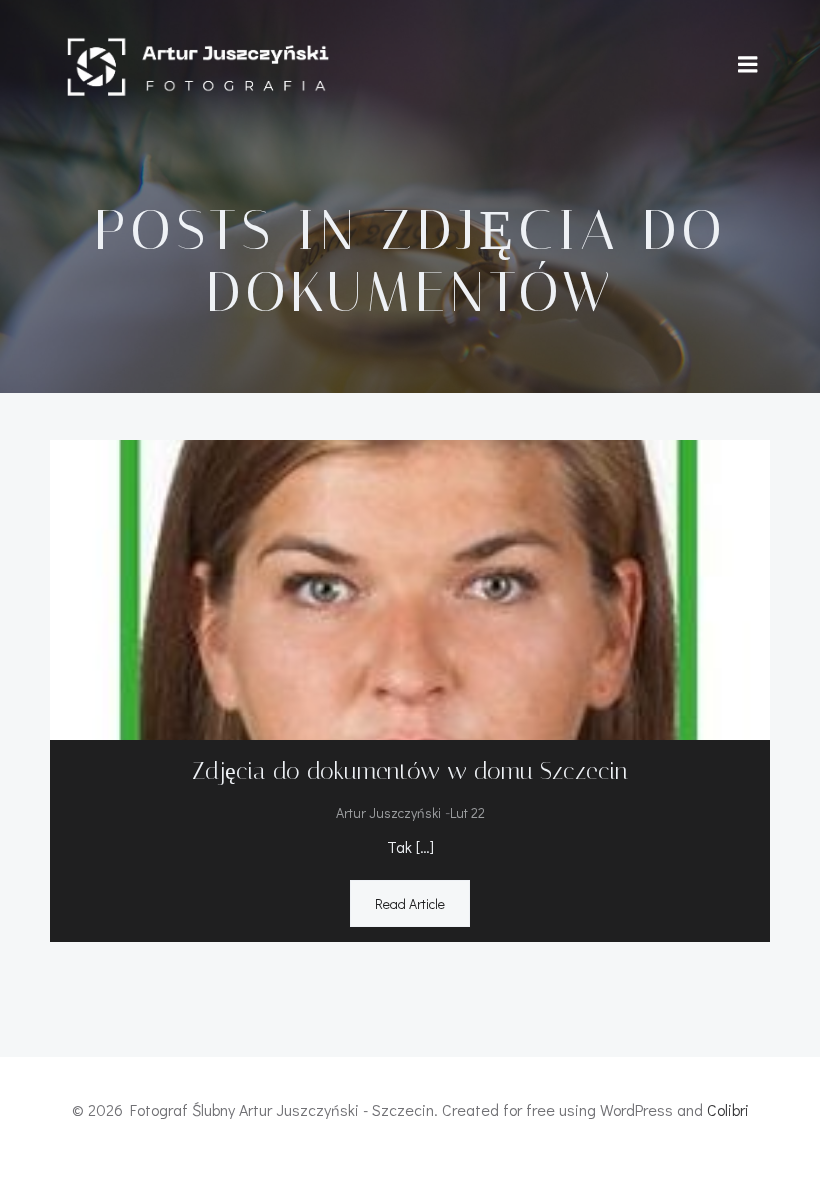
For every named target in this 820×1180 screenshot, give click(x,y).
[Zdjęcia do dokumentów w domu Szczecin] (410, 587)
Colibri (728, 1109)
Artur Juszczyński (388, 812)
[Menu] (748, 65)
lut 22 (467, 812)
